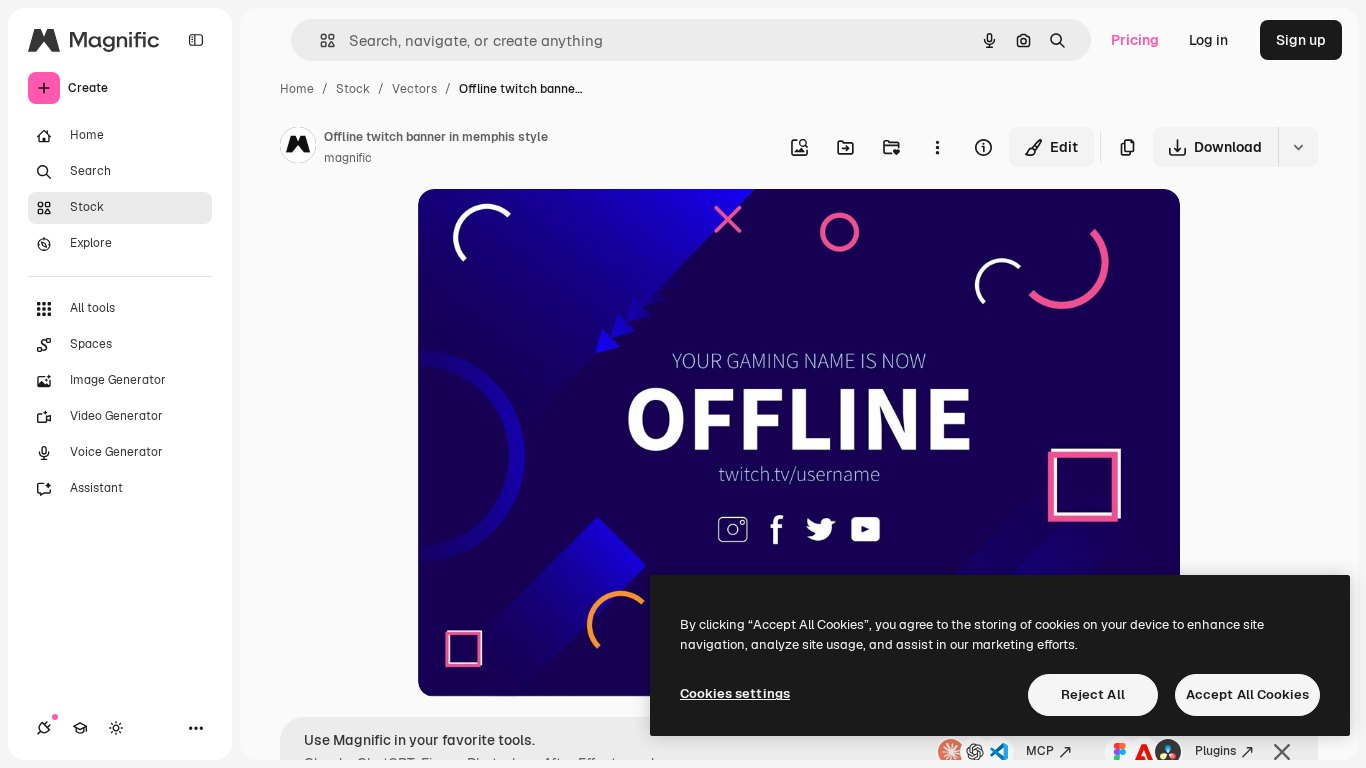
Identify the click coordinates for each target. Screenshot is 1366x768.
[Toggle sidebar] (196, 40)
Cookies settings (735, 693)
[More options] (937, 147)
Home (297, 89)
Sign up (1301, 40)
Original (546, 227)
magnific (348, 158)
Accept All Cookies (1247, 694)
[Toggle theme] (116, 728)
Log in (1208, 40)
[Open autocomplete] (319, 40)
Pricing (1135, 40)
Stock (353, 89)
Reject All (1093, 694)
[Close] (1282, 752)
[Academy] (80, 728)
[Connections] (44, 728)
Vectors (414, 89)
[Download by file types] (1298, 147)
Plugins (1215, 751)
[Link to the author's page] (298, 148)
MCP (1040, 751)
